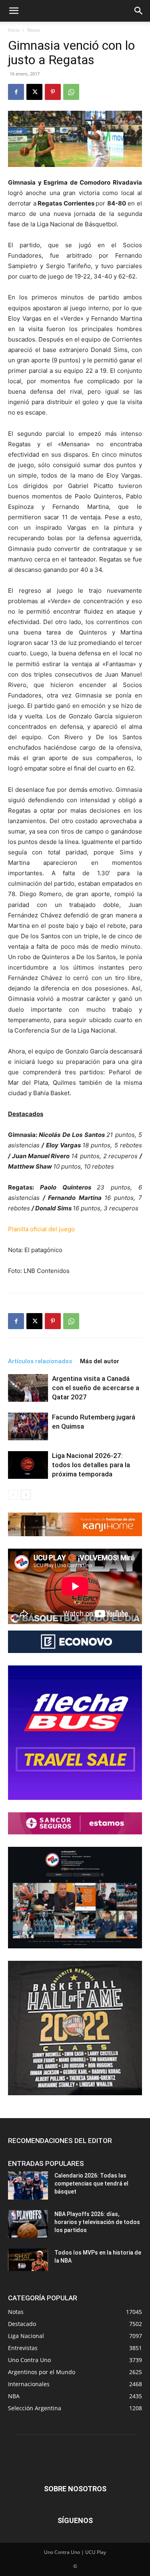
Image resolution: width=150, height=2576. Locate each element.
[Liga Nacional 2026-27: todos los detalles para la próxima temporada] (28, 1465)
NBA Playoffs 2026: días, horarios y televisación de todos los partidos (97, 2222)
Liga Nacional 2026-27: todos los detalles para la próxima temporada (91, 1465)
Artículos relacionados (40, 1361)
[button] (14, 11)
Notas (34, 30)
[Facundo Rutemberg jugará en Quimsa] (28, 1426)
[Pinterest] (53, 92)
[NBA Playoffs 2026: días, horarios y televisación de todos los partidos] (28, 2224)
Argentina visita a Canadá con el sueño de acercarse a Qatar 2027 (96, 1388)
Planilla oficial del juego (41, 1229)
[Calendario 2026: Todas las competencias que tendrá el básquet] (28, 2186)
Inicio (14, 30)
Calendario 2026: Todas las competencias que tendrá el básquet (91, 2184)
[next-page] (26, 1495)
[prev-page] (13, 1495)
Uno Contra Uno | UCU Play (75, 2552)
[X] (34, 92)
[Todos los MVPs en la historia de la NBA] (28, 2260)
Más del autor (100, 1361)
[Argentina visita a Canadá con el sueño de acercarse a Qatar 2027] (28, 1388)
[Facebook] (16, 92)
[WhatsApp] (71, 92)
